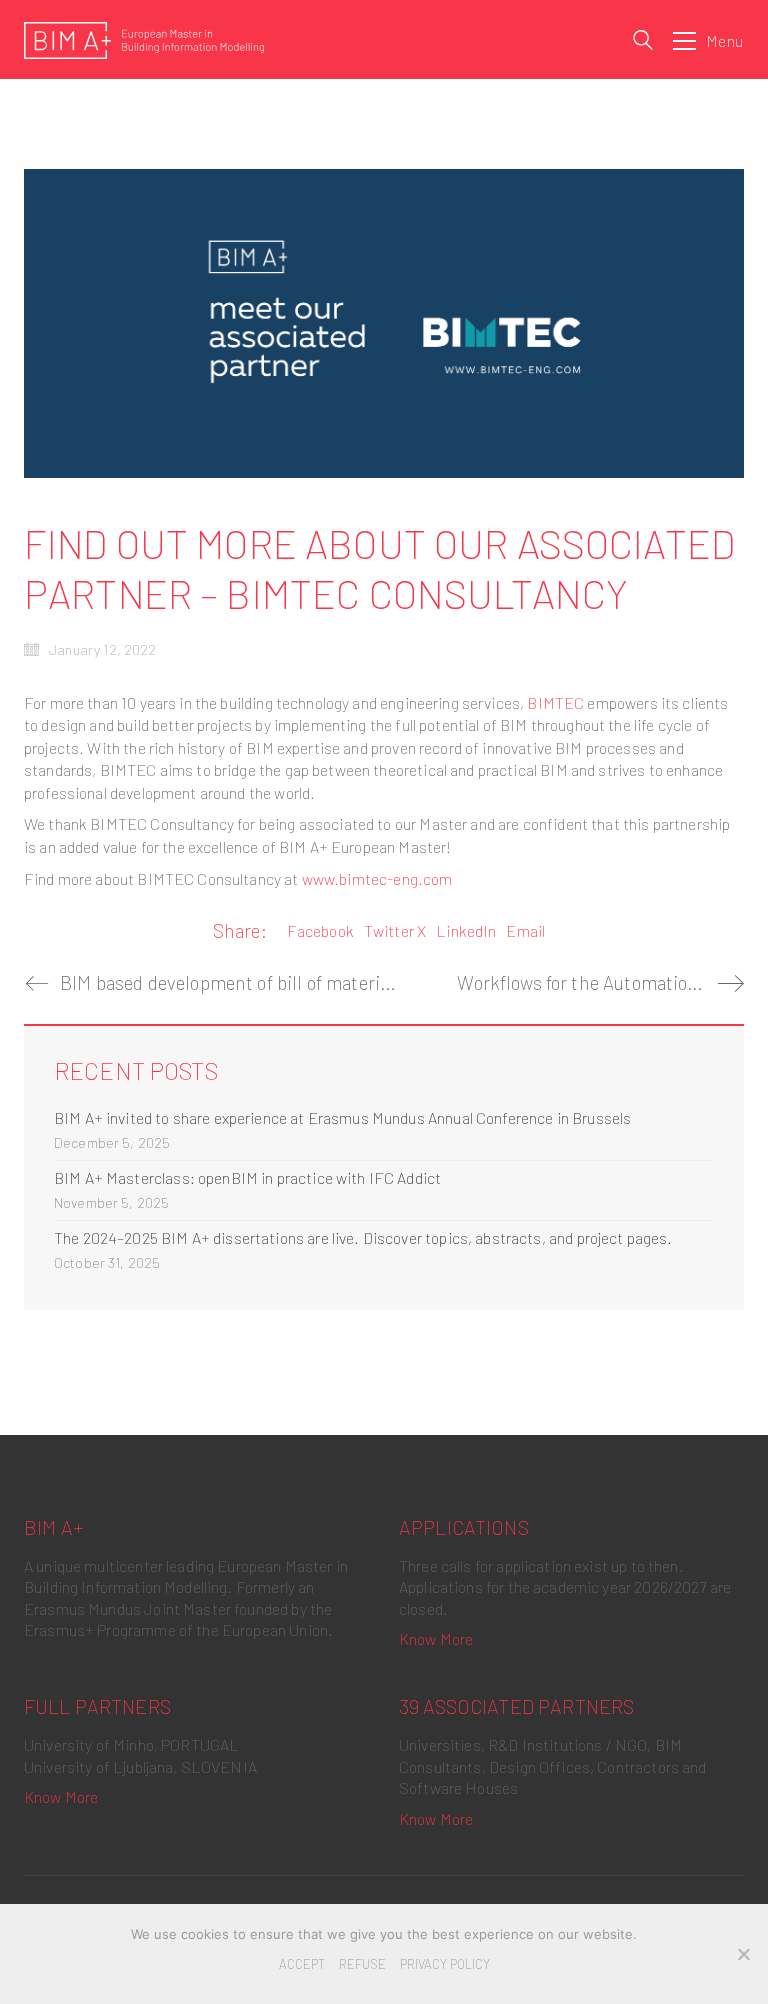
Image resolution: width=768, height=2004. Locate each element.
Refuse (362, 1964)
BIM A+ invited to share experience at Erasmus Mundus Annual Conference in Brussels (342, 1117)
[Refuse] (743, 1954)
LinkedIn (466, 930)
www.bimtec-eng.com (377, 878)
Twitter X (395, 930)
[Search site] (643, 42)
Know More (436, 1638)
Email (525, 930)
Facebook (320, 930)
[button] (708, 41)
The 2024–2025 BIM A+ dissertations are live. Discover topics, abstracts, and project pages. (363, 1237)
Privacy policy (445, 1964)
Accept (302, 1964)
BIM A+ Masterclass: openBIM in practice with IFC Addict (247, 1177)
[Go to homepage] (144, 40)
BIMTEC (555, 702)
